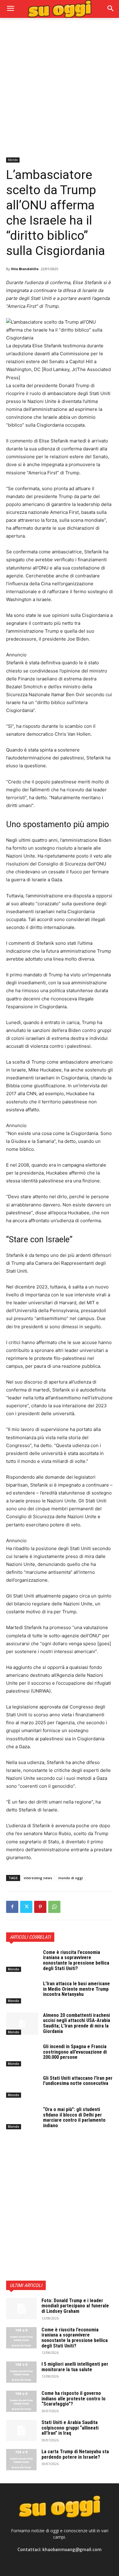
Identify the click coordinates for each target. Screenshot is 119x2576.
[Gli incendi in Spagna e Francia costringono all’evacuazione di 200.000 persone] (22, 2055)
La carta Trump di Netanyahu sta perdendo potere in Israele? (75, 2454)
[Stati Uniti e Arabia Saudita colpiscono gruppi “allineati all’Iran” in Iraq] (21, 2430)
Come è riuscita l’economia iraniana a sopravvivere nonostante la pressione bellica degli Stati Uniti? (76, 1960)
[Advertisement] (60, 87)
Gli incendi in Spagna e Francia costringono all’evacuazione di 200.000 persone (75, 2052)
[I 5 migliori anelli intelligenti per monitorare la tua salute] (21, 2372)
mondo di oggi (71, 1878)
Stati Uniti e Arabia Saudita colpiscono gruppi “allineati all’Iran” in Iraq (70, 2428)
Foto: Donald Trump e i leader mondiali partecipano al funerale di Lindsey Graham (75, 2306)
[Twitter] (26, 1907)
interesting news (38, 1878)
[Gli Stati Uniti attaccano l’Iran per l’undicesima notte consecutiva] (22, 2087)
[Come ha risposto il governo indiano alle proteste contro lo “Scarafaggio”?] (21, 2401)
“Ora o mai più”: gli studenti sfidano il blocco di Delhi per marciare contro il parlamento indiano (74, 2117)
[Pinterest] (40, 1907)
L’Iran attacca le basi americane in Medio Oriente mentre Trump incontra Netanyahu (76, 1989)
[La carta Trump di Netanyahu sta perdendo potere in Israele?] (21, 2460)
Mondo (13, 160)
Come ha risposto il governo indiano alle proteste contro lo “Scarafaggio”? (74, 2399)
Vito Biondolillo (25, 269)
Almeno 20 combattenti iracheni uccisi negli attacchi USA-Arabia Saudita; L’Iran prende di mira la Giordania (77, 2023)
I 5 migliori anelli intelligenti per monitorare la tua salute (75, 2367)
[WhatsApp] (54, 1907)
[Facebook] (12, 1907)
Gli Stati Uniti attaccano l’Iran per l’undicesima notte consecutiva (78, 2081)
